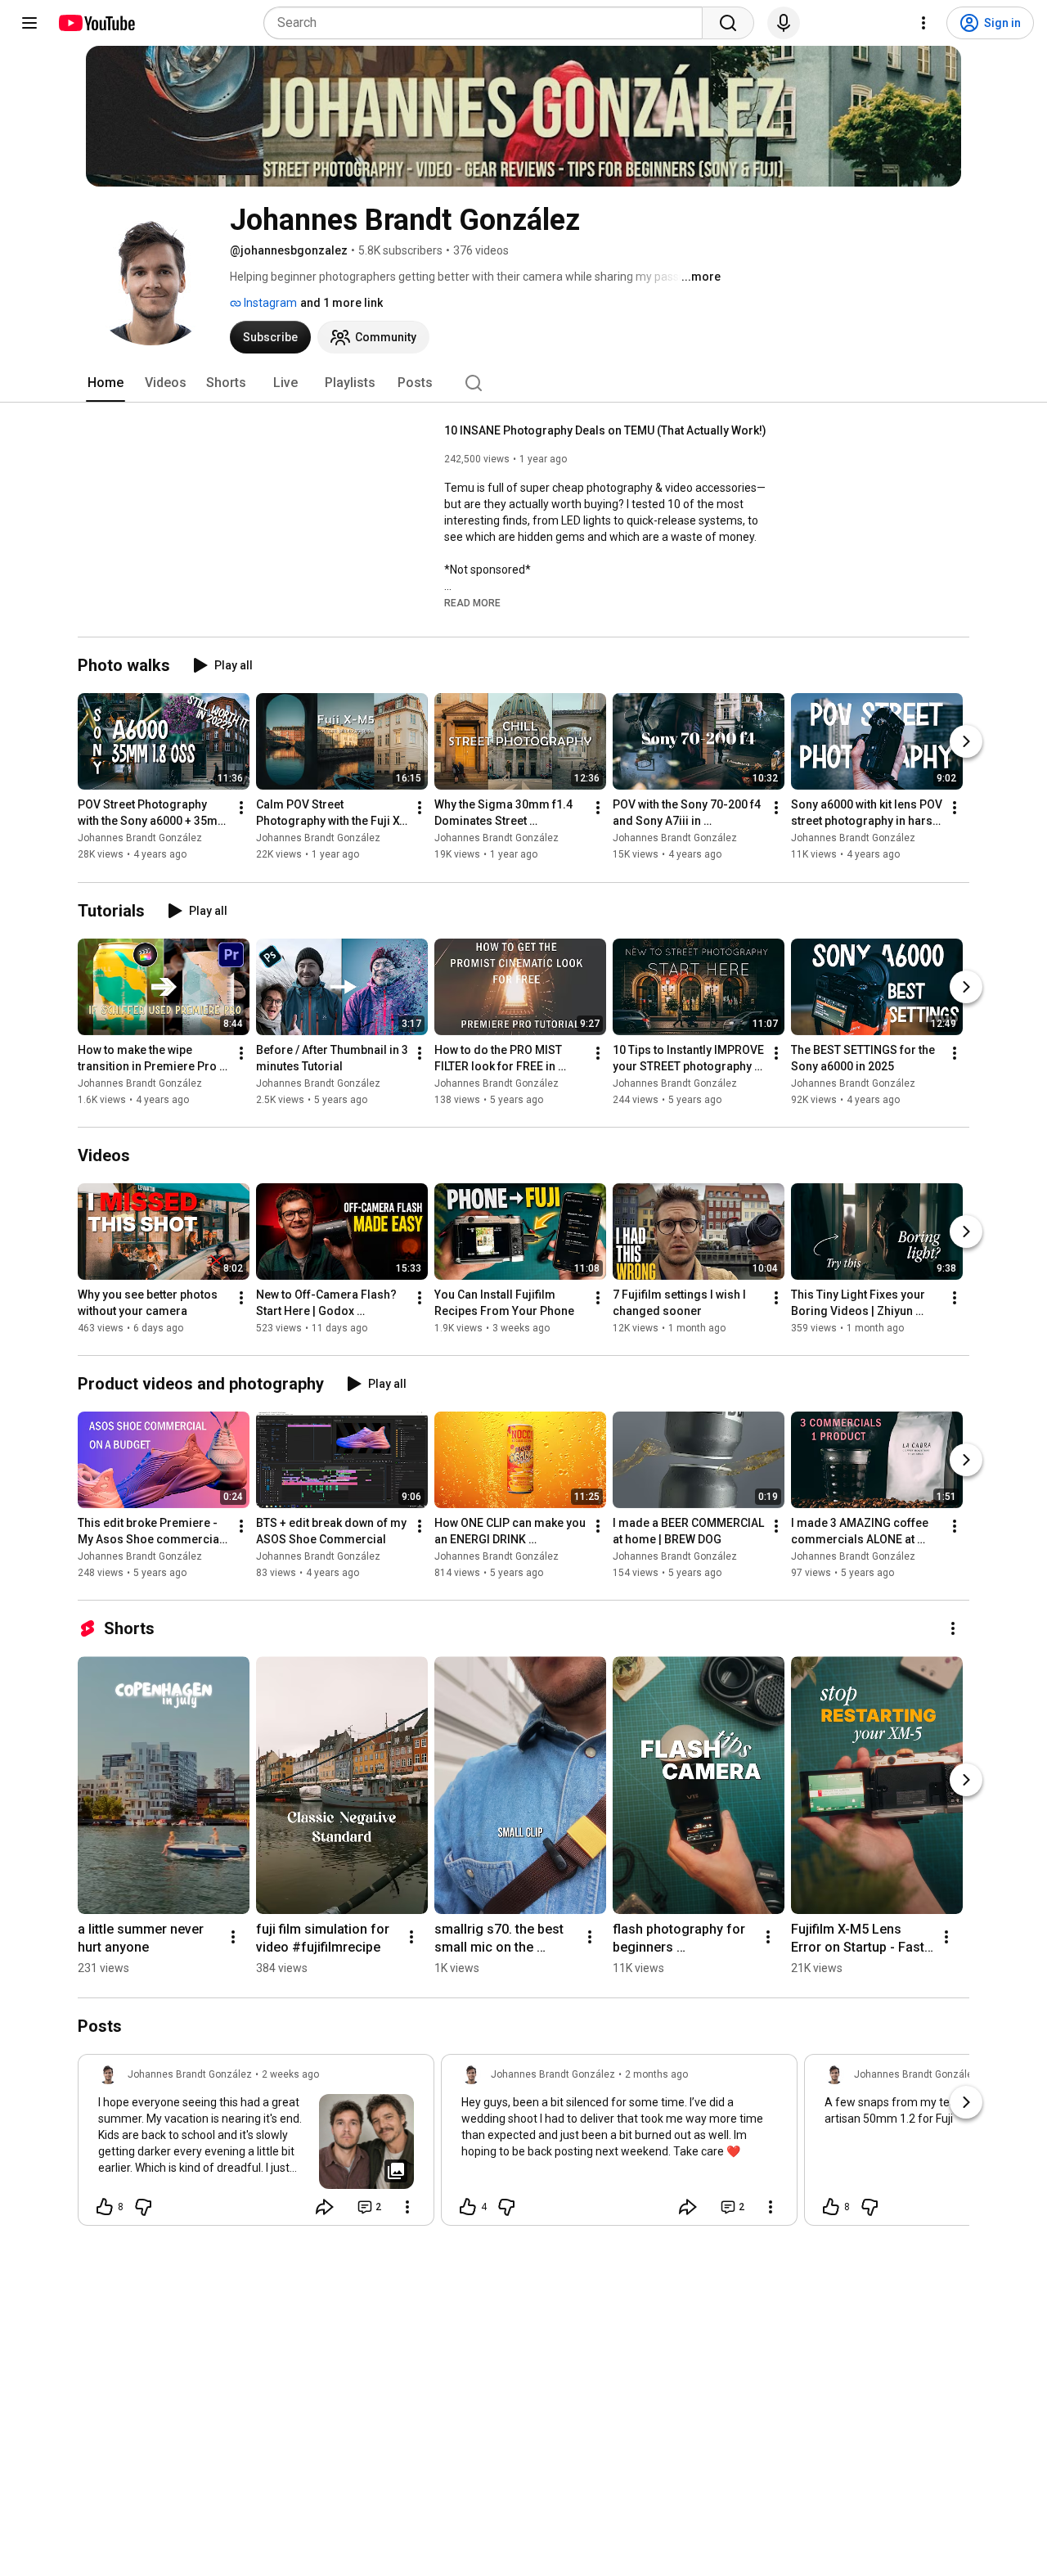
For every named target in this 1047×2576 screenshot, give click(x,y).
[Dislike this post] (143, 2207)
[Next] (966, 742)
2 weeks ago (290, 2074)
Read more (472, 603)
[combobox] (488, 23)
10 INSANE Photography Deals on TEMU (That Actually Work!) (605, 430)
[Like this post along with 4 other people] (468, 2207)
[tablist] (523, 383)
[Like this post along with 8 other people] (105, 2207)
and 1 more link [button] (342, 303)
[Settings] (923, 23)
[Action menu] (407, 2207)
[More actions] (241, 808)
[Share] (325, 2207)
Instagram (269, 303)
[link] (256, 2145)
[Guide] (29, 23)
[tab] (106, 383)
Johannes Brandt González (140, 839)
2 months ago (656, 2074)
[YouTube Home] (96, 23)
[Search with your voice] (784, 23)
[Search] (728, 23)
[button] (472, 602)
